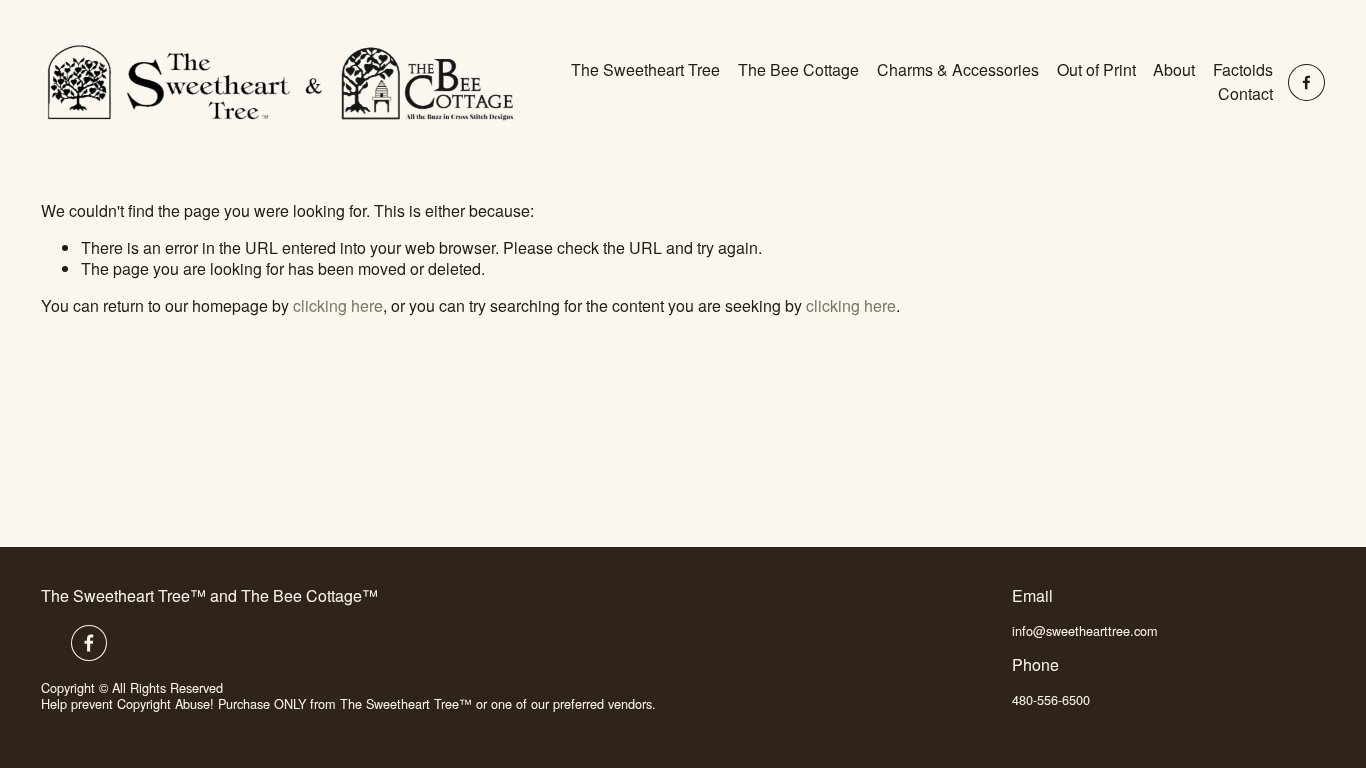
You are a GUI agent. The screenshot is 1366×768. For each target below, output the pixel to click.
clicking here (338, 305)
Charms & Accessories (958, 69)
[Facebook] (1306, 82)
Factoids (1243, 69)
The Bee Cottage (798, 69)
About (1174, 69)
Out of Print (1096, 69)
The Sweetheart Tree (645, 69)
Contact (1245, 93)
